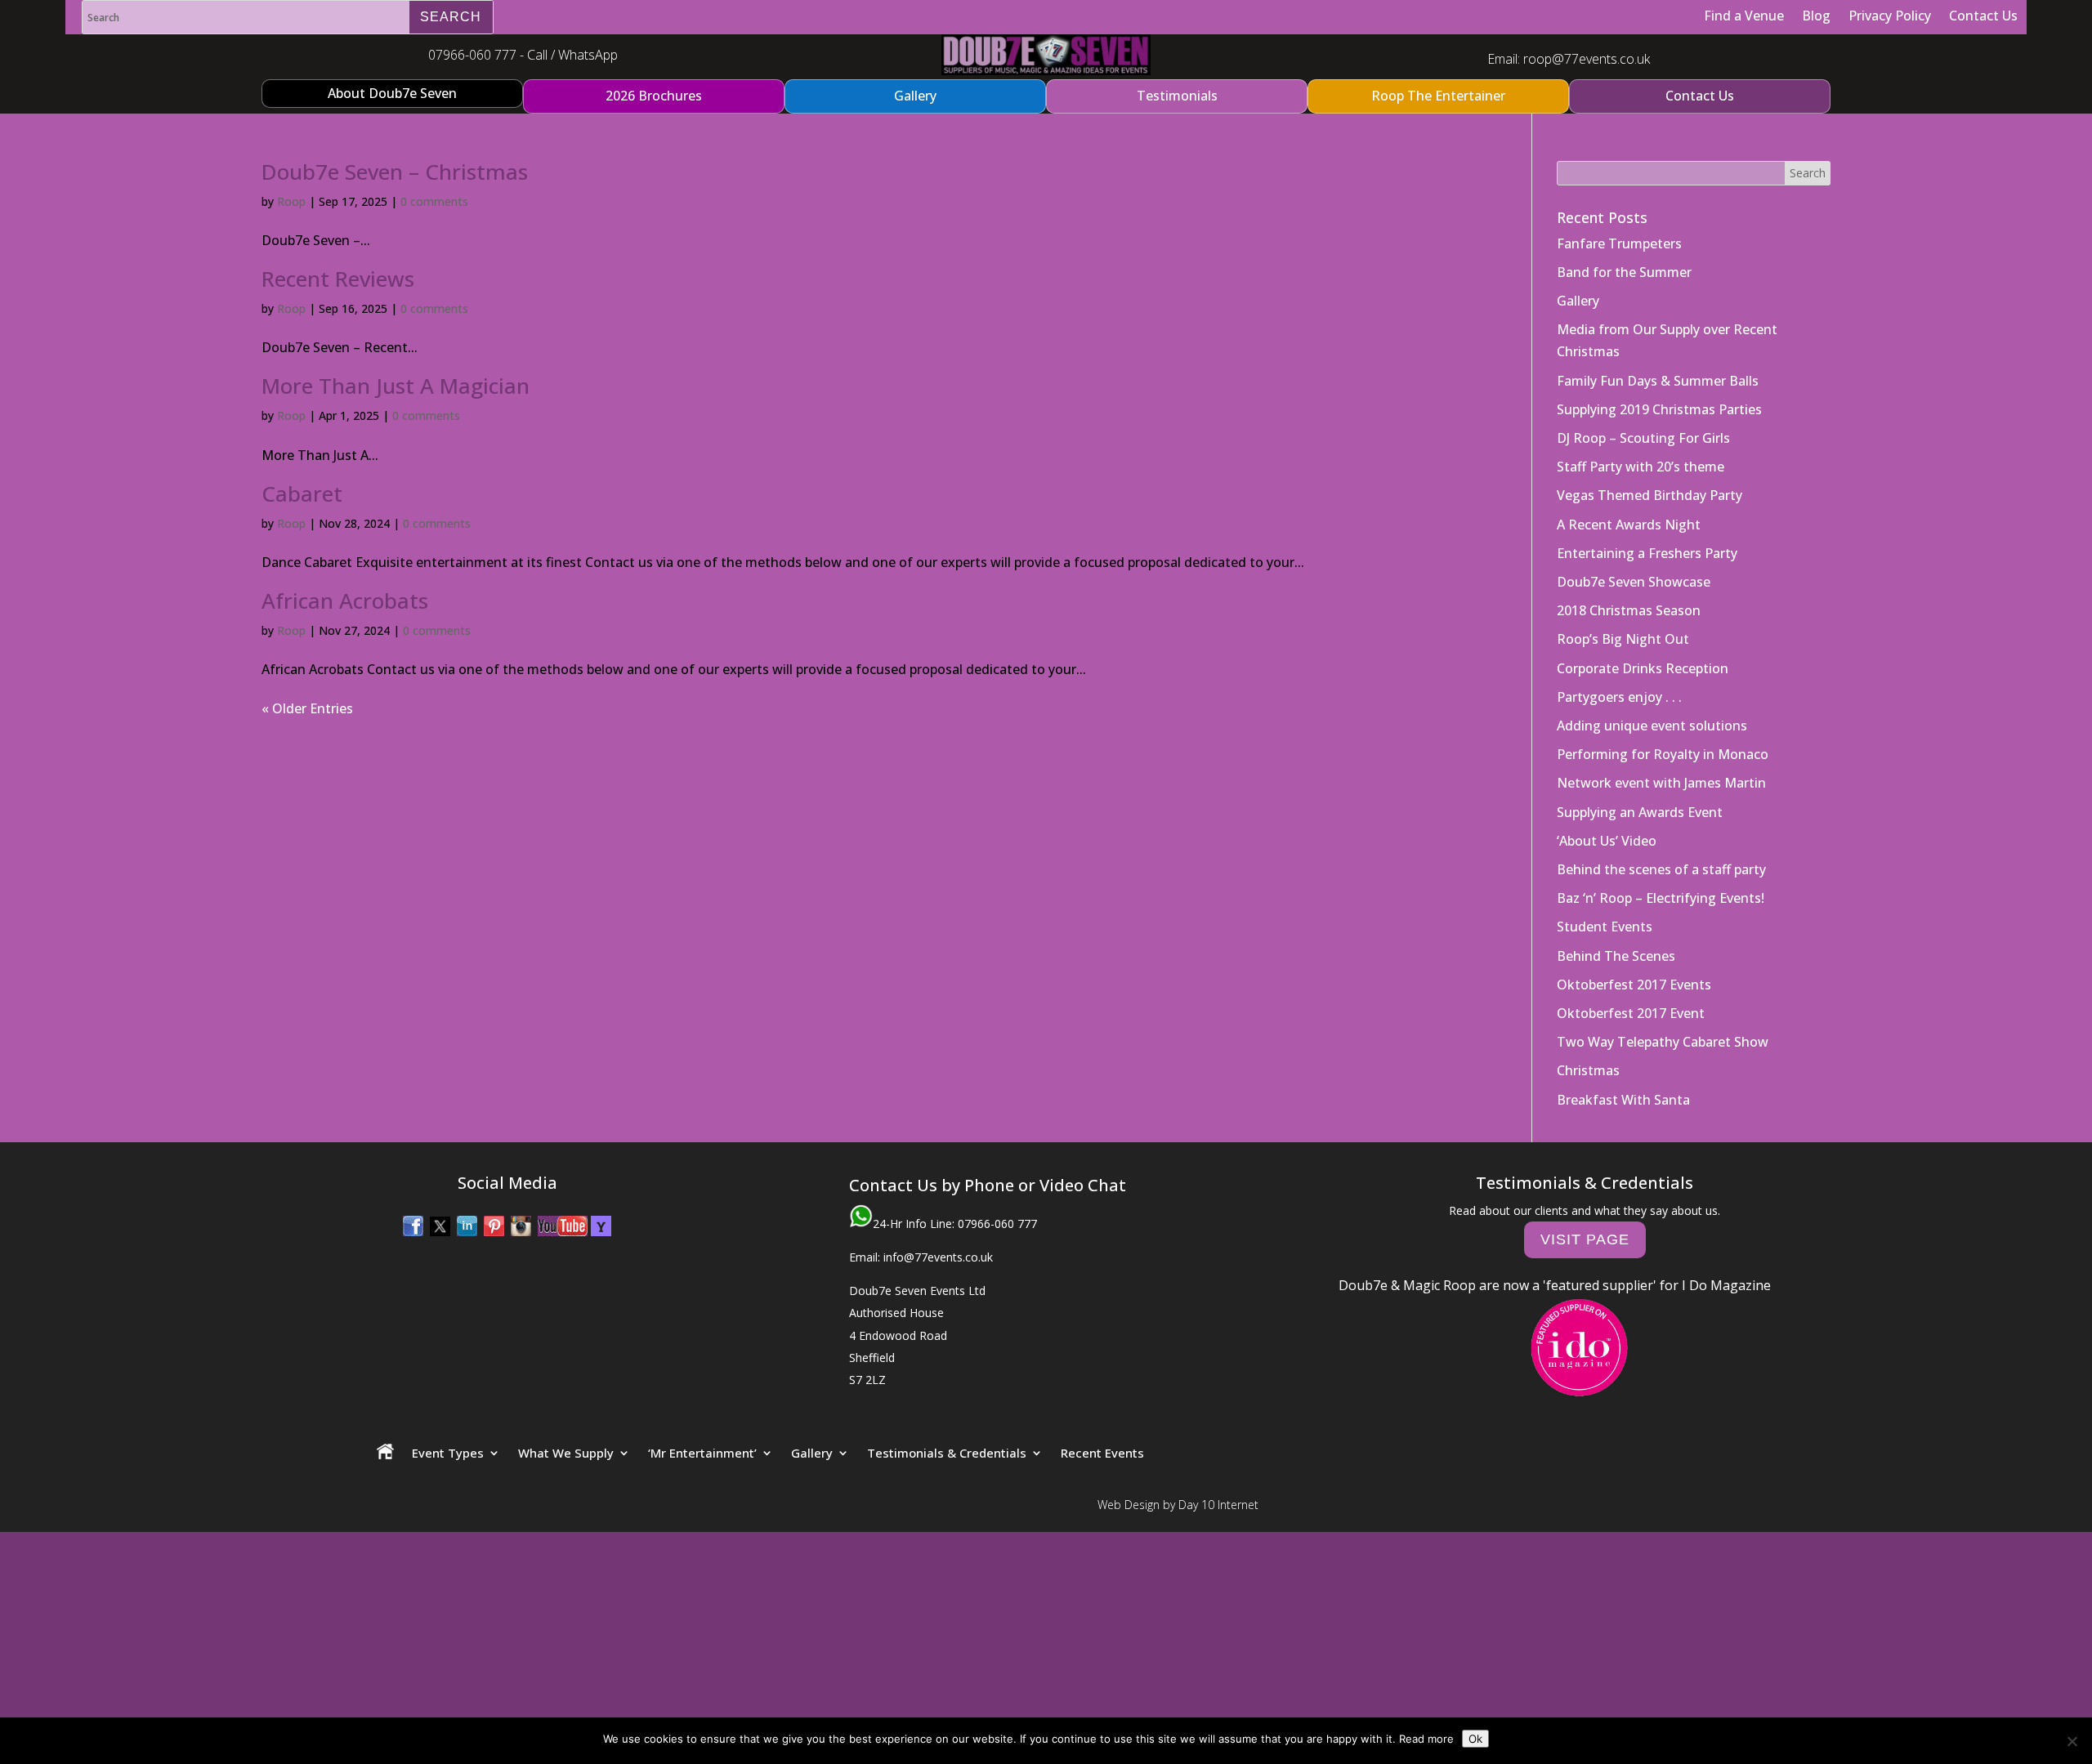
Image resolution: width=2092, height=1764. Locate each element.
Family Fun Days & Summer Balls (1658, 381)
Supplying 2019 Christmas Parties (1659, 409)
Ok (1475, 1739)
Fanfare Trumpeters (1619, 243)
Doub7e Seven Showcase (1634, 582)
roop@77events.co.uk (1587, 59)
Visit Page (1585, 1239)
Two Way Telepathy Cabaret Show (1663, 1042)
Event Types (448, 1453)
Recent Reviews (338, 279)
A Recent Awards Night (1629, 525)
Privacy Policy (1890, 16)
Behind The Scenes (1616, 956)
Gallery (1578, 301)
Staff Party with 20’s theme (1641, 467)
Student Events (1605, 927)
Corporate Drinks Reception (1643, 668)
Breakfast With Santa (1623, 1100)
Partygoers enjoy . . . (1619, 697)
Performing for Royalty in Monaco (1663, 754)
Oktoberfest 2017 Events (1634, 985)
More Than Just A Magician (396, 386)
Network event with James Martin (1661, 783)
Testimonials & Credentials (947, 1453)
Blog (1816, 16)
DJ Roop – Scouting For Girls (1643, 438)
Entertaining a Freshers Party (1647, 553)
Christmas (1588, 1070)
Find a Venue (1744, 16)
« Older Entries (307, 708)
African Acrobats (345, 601)
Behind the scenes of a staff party (1661, 869)
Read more (1426, 1739)
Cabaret (302, 493)
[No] (2072, 1741)
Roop (291, 201)
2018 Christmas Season (1629, 610)
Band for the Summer (1624, 272)
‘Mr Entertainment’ (702, 1453)
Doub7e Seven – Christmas (395, 172)
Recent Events (1102, 1453)
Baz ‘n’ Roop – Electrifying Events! (1661, 898)
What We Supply (566, 1453)
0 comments (434, 201)
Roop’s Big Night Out (1623, 639)
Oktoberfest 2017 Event (1631, 1013)
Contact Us (1983, 16)
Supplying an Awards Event (1640, 812)
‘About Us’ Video (1607, 841)
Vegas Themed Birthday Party (1649, 495)
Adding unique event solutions (1652, 726)
